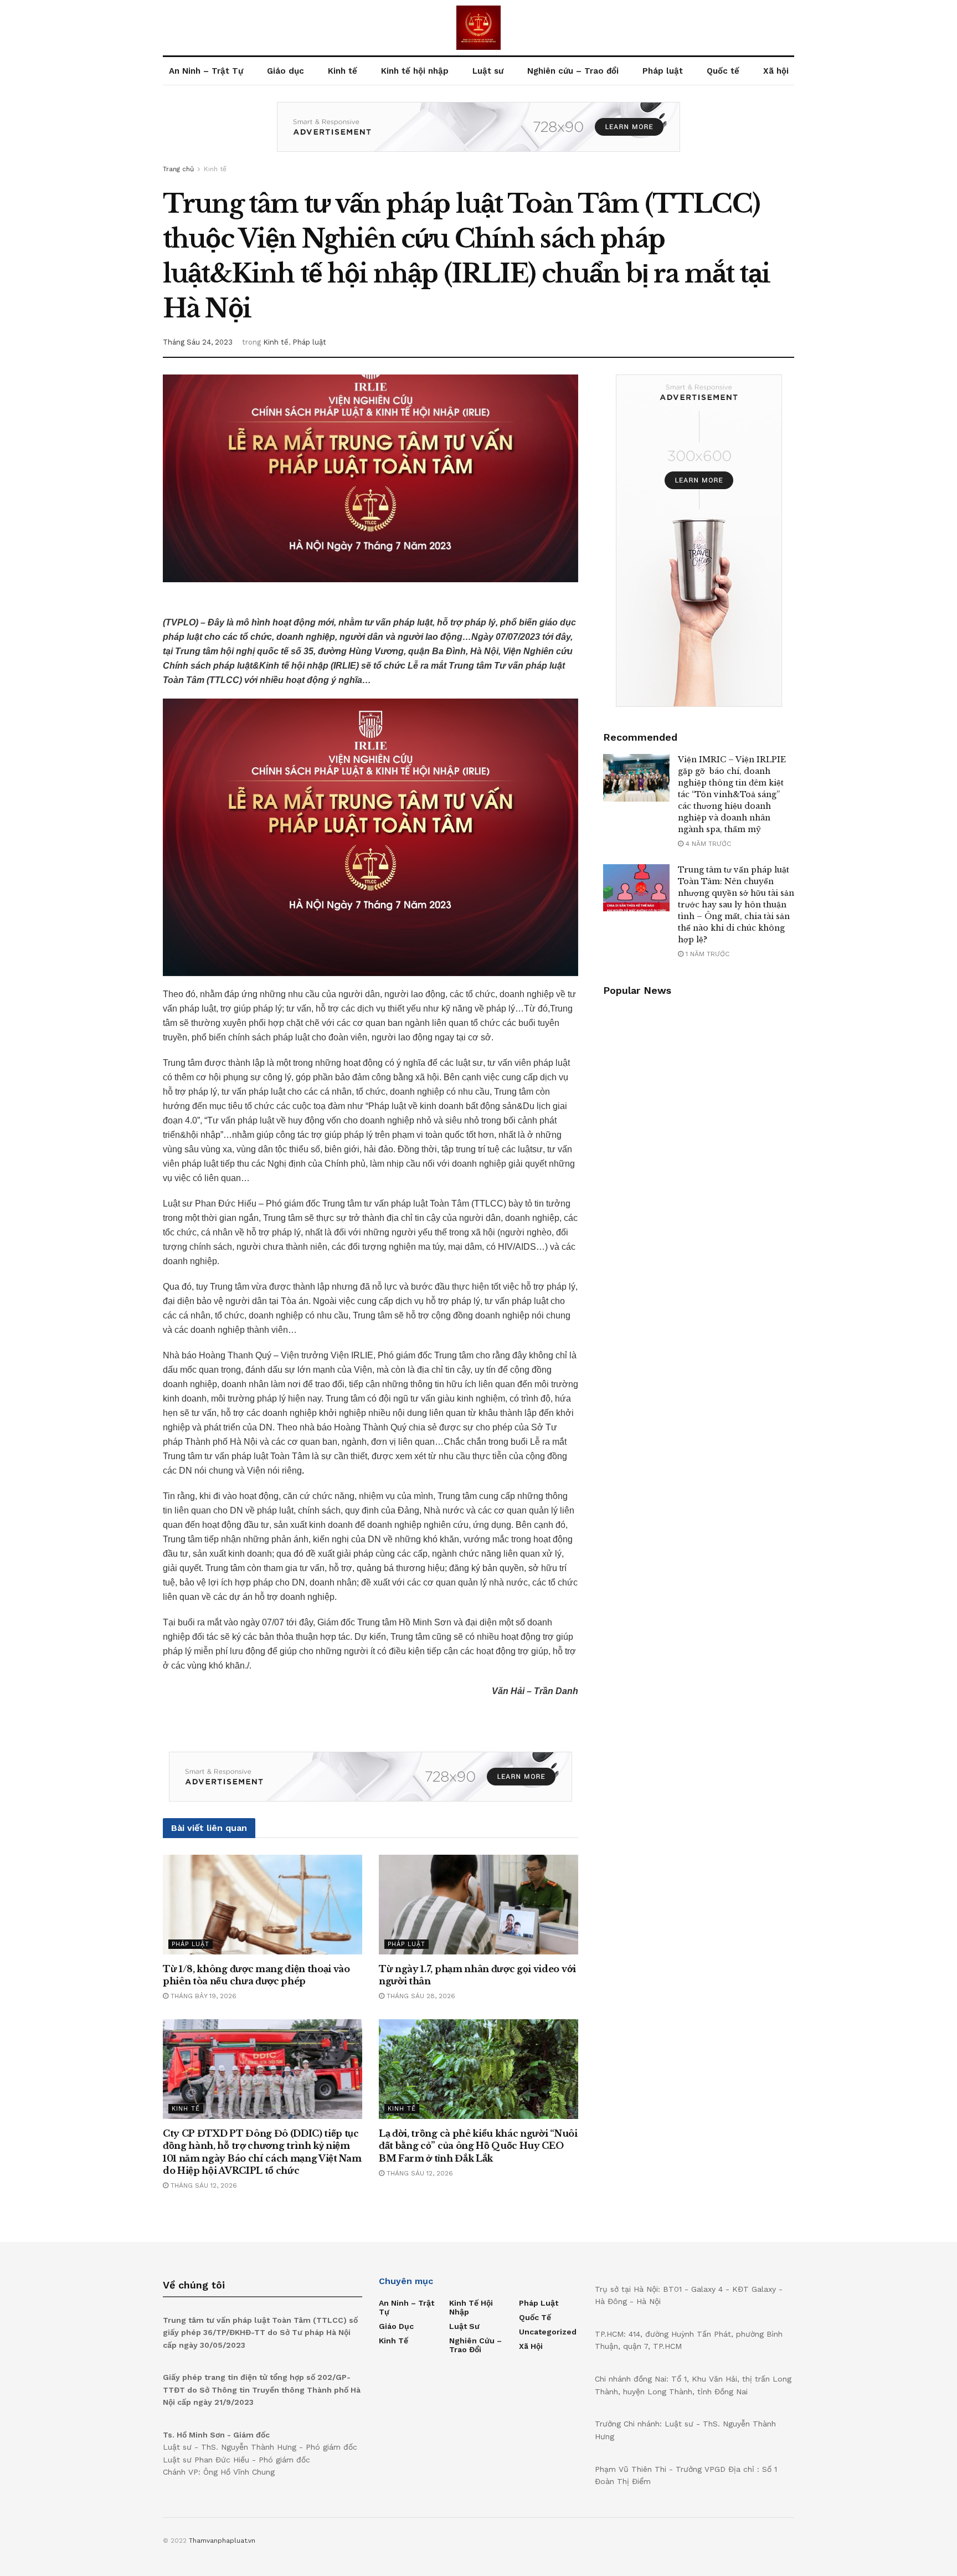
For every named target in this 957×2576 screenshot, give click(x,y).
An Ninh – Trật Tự (206, 71)
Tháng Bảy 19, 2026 (202, 1996)
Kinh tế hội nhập (415, 71)
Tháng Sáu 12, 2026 (203, 2185)
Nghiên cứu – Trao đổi (573, 71)
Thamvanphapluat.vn (222, 2541)
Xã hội (776, 71)
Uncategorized (548, 2332)
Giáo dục (285, 71)
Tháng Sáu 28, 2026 (420, 1996)
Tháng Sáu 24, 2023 (198, 342)
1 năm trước (706, 954)
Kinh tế (343, 71)
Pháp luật (663, 71)
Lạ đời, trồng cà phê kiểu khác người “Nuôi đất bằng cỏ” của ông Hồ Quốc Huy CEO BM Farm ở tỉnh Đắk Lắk (478, 2146)
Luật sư (488, 71)
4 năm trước (707, 844)
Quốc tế (723, 71)
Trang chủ (178, 169)
